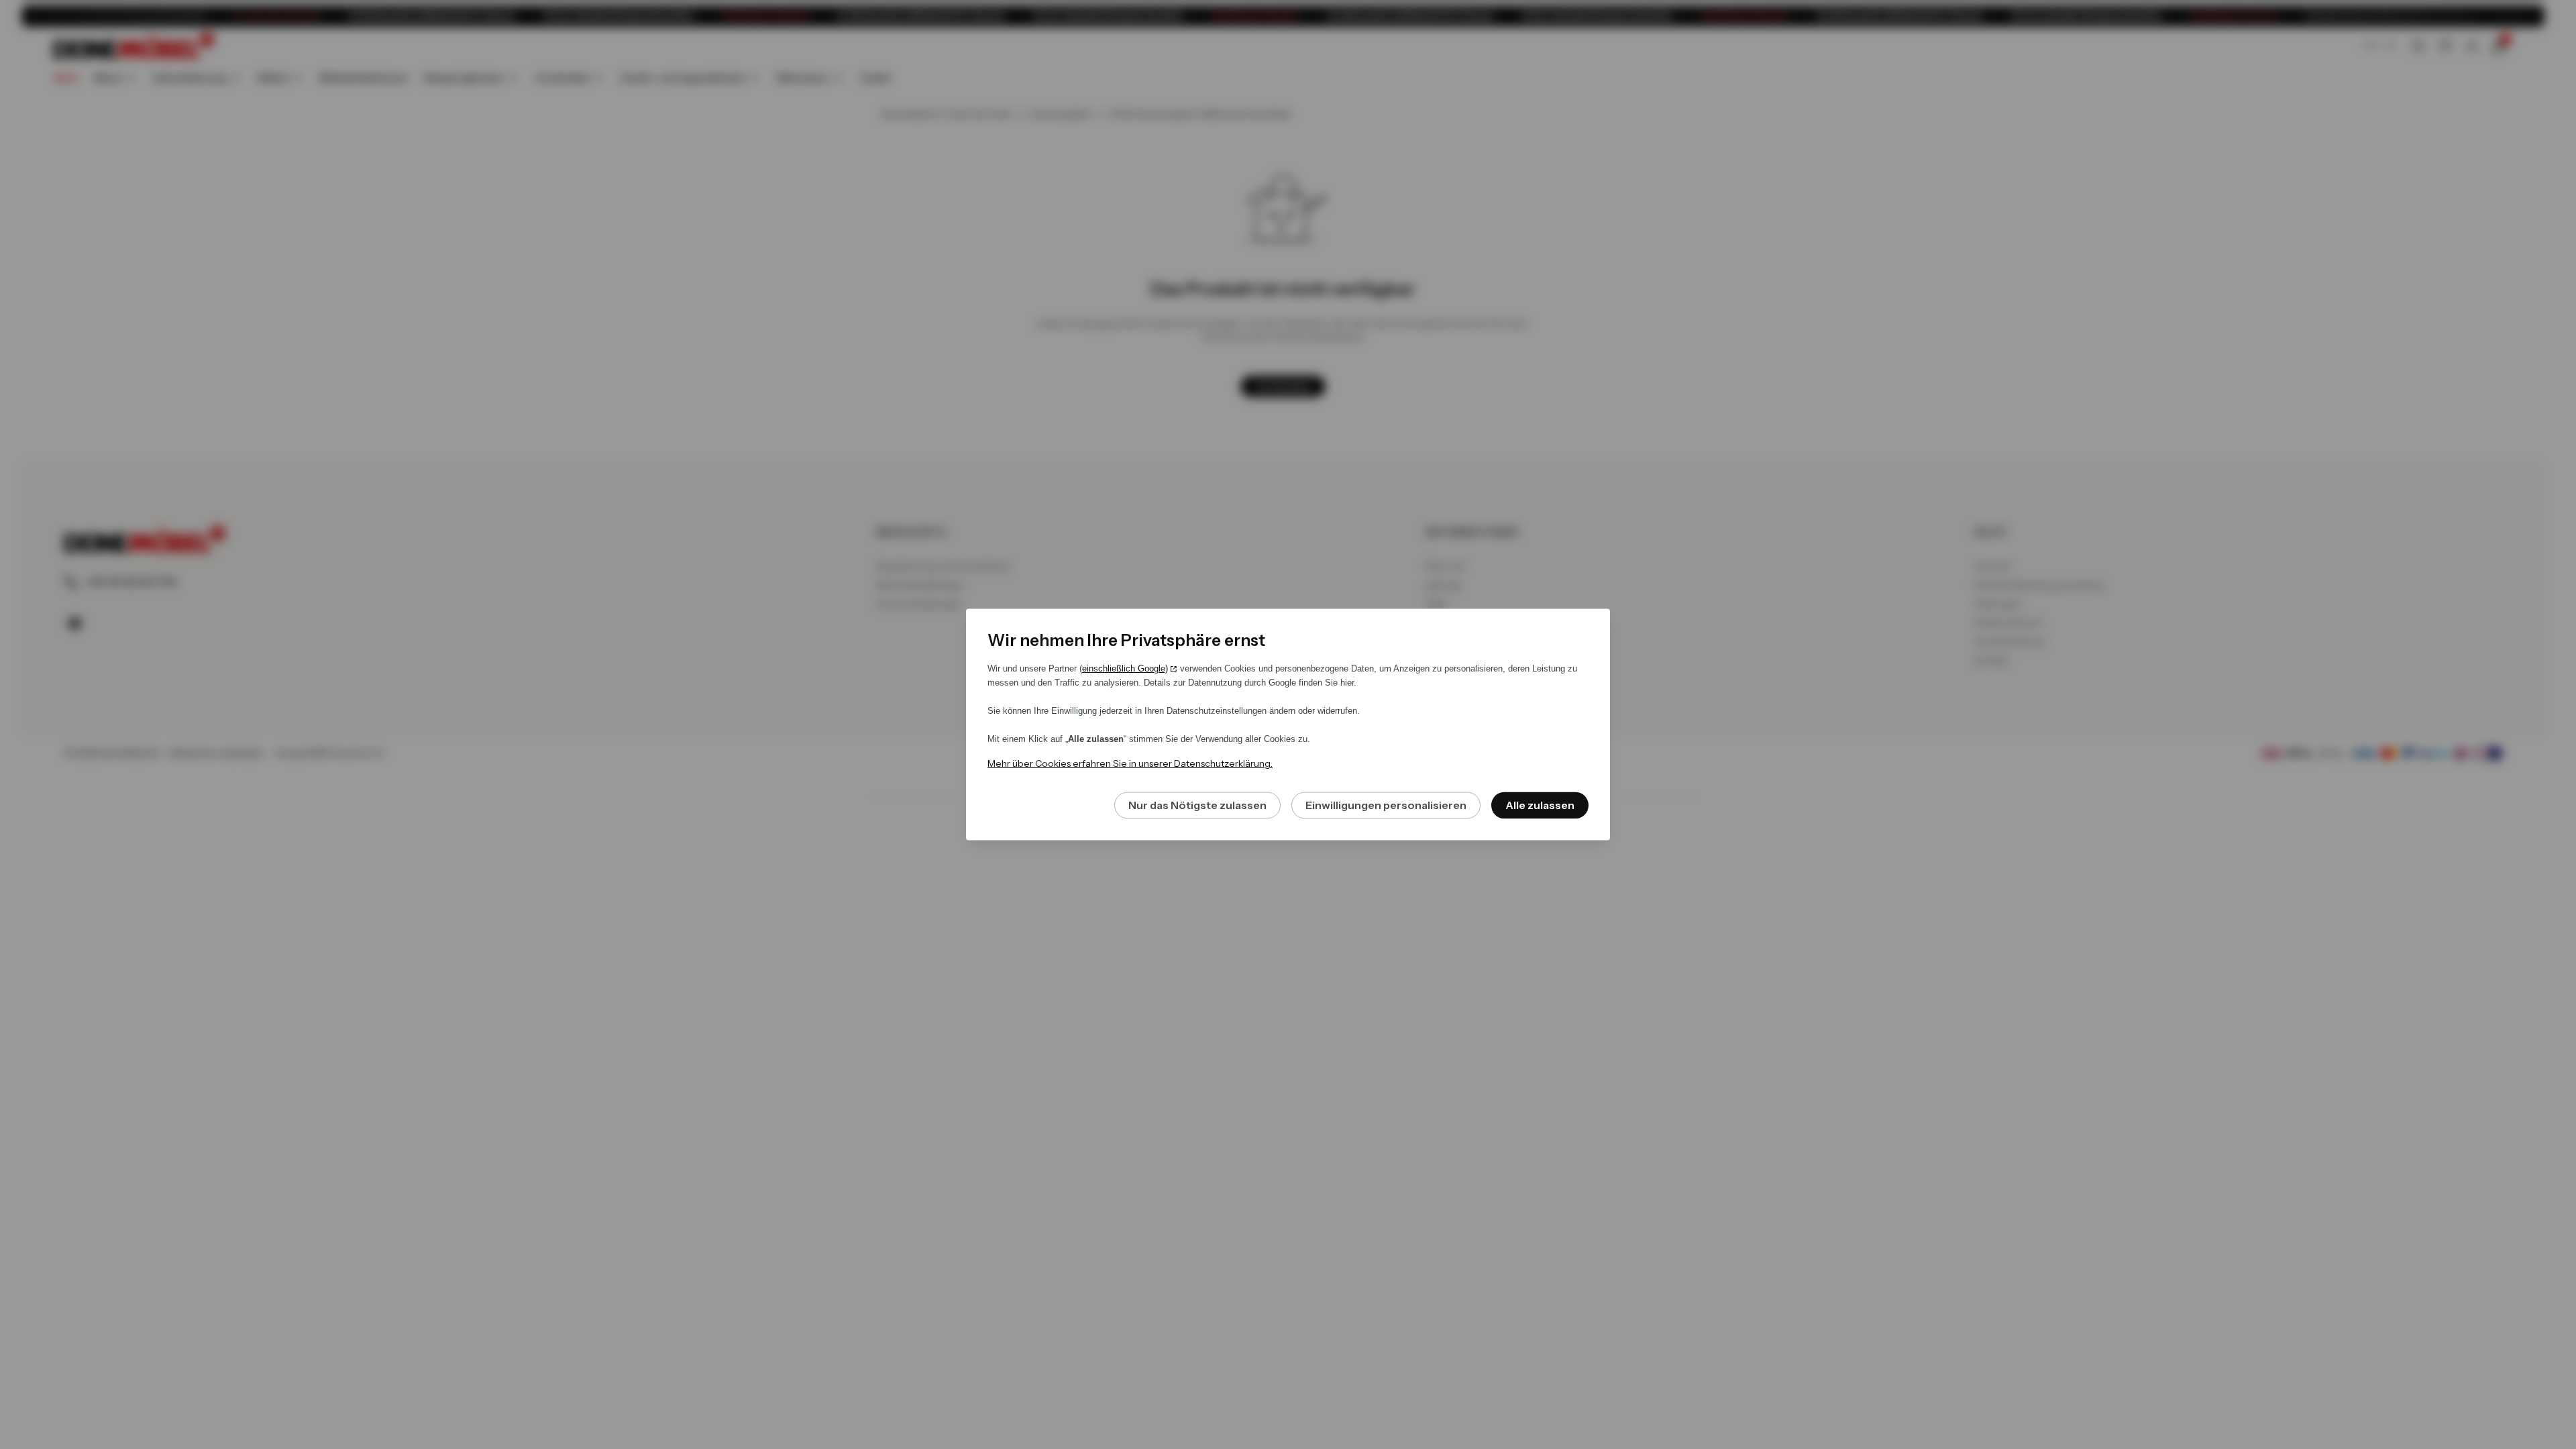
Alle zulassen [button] (1540, 806)
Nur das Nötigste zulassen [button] (1197, 806)
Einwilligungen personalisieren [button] (1386, 806)
